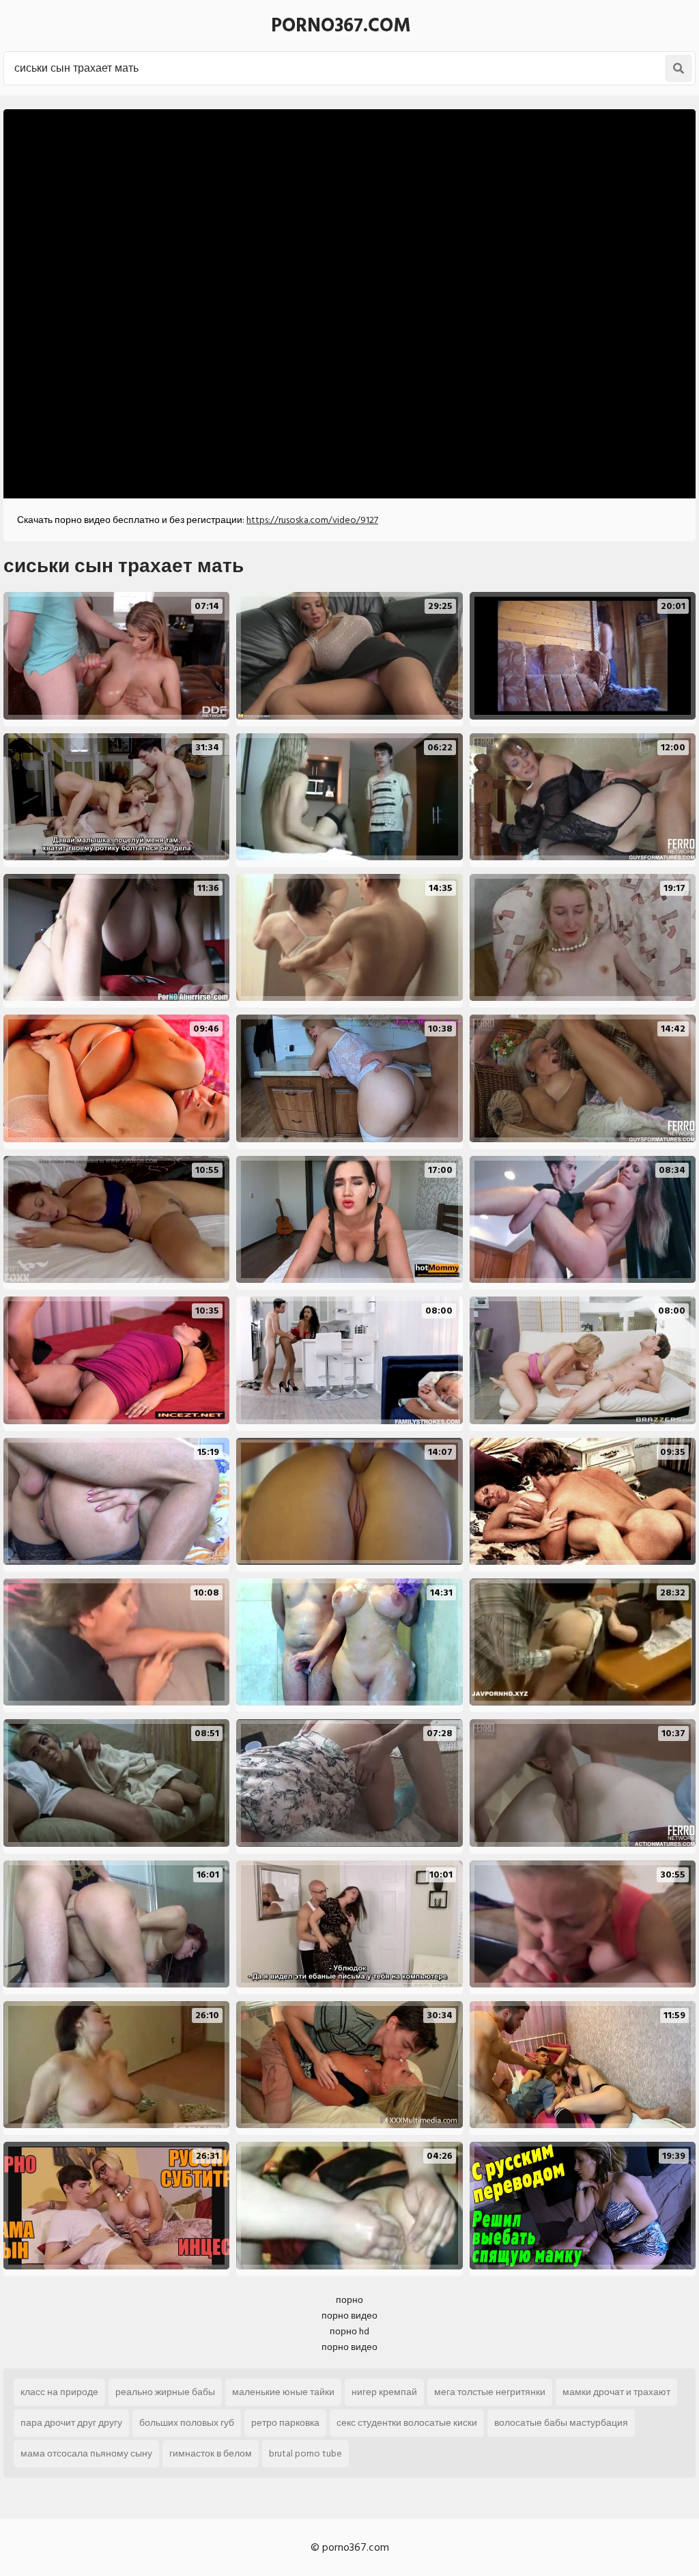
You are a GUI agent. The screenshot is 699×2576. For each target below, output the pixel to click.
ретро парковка (285, 2423)
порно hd (349, 2331)
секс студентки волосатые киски (407, 2423)
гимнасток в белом (211, 2453)
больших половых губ (187, 2423)
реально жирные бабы (165, 2392)
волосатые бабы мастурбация (561, 2423)
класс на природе (59, 2392)
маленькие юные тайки (283, 2392)
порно (349, 2300)
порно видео (349, 2316)
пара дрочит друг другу (71, 2423)
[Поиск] (679, 68)
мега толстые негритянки (490, 2392)
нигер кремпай (384, 2392)
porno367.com (341, 26)
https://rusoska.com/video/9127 (312, 520)
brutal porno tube (305, 2453)
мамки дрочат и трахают (616, 2392)
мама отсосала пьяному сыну (86, 2453)
